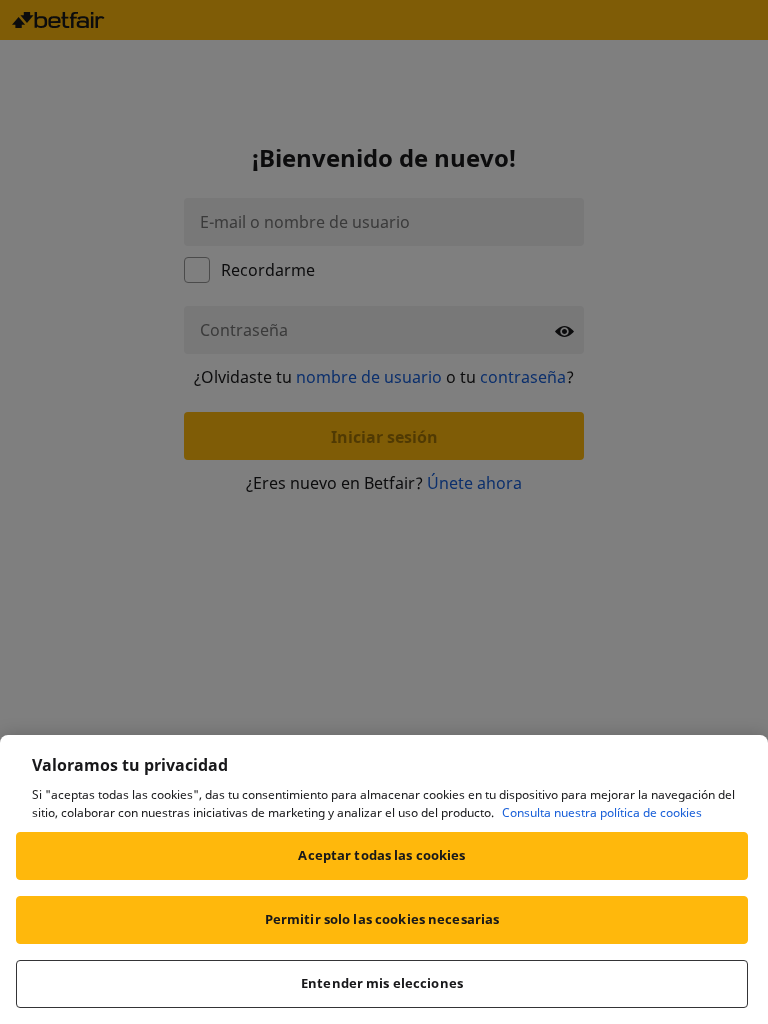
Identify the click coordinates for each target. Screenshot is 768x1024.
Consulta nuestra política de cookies (602, 812)
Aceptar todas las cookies (381, 855)
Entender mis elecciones (382, 983)
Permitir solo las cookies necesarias (382, 919)
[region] (384, 879)
